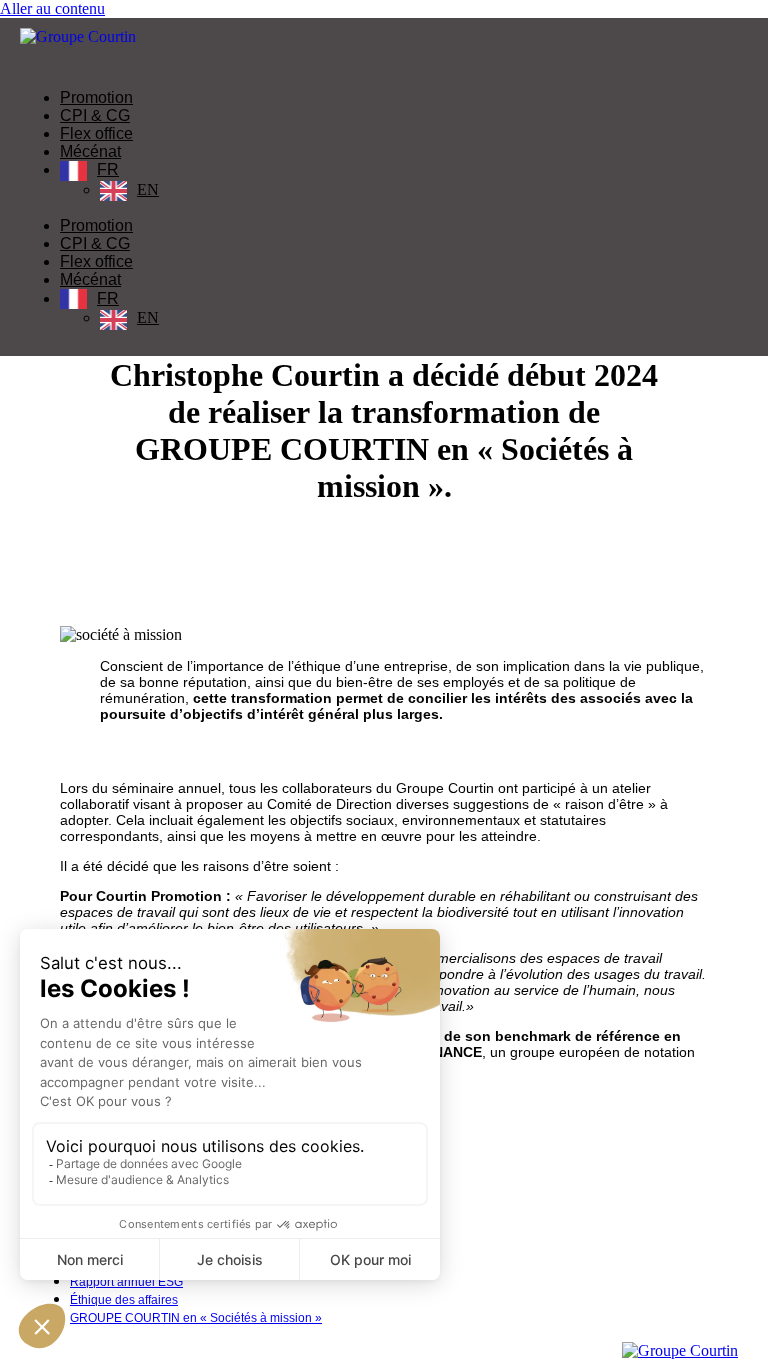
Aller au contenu (52, 8)
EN (148, 189)
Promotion (96, 97)
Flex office (96, 133)
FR (108, 169)
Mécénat (90, 151)
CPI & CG (95, 115)
